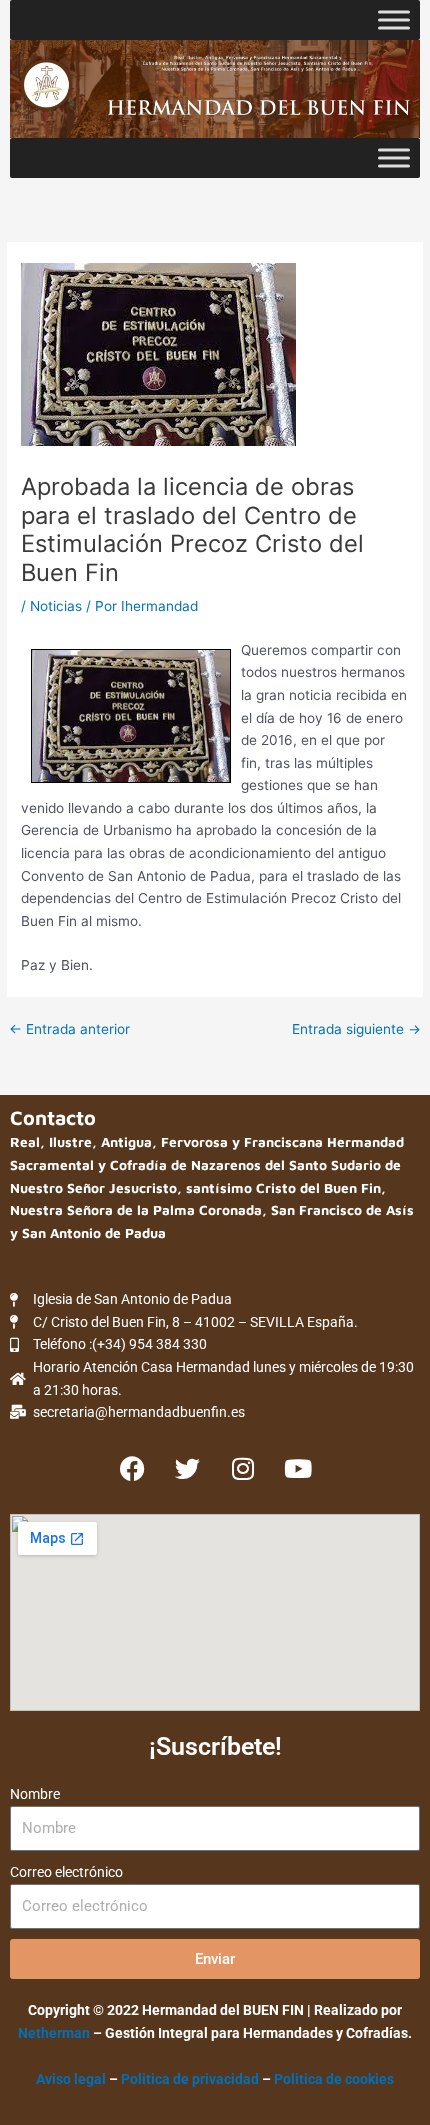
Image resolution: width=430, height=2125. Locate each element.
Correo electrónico (66, 1872)
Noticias (56, 606)
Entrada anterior (69, 1030)
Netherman (54, 2033)
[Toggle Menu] (394, 19)
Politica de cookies (334, 2079)
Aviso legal (71, 2079)
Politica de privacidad (191, 2079)
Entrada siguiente (356, 1030)
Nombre (35, 1794)
